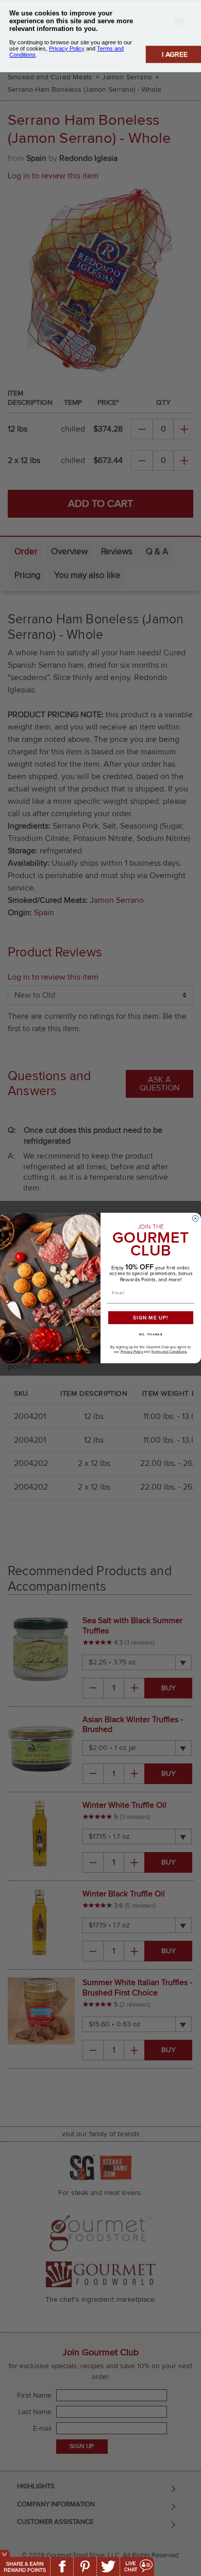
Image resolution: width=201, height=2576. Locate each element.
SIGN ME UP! (151, 1318)
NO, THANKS (151, 1335)
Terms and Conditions (169, 1352)
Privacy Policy (132, 1352)
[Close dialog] (195, 1218)
